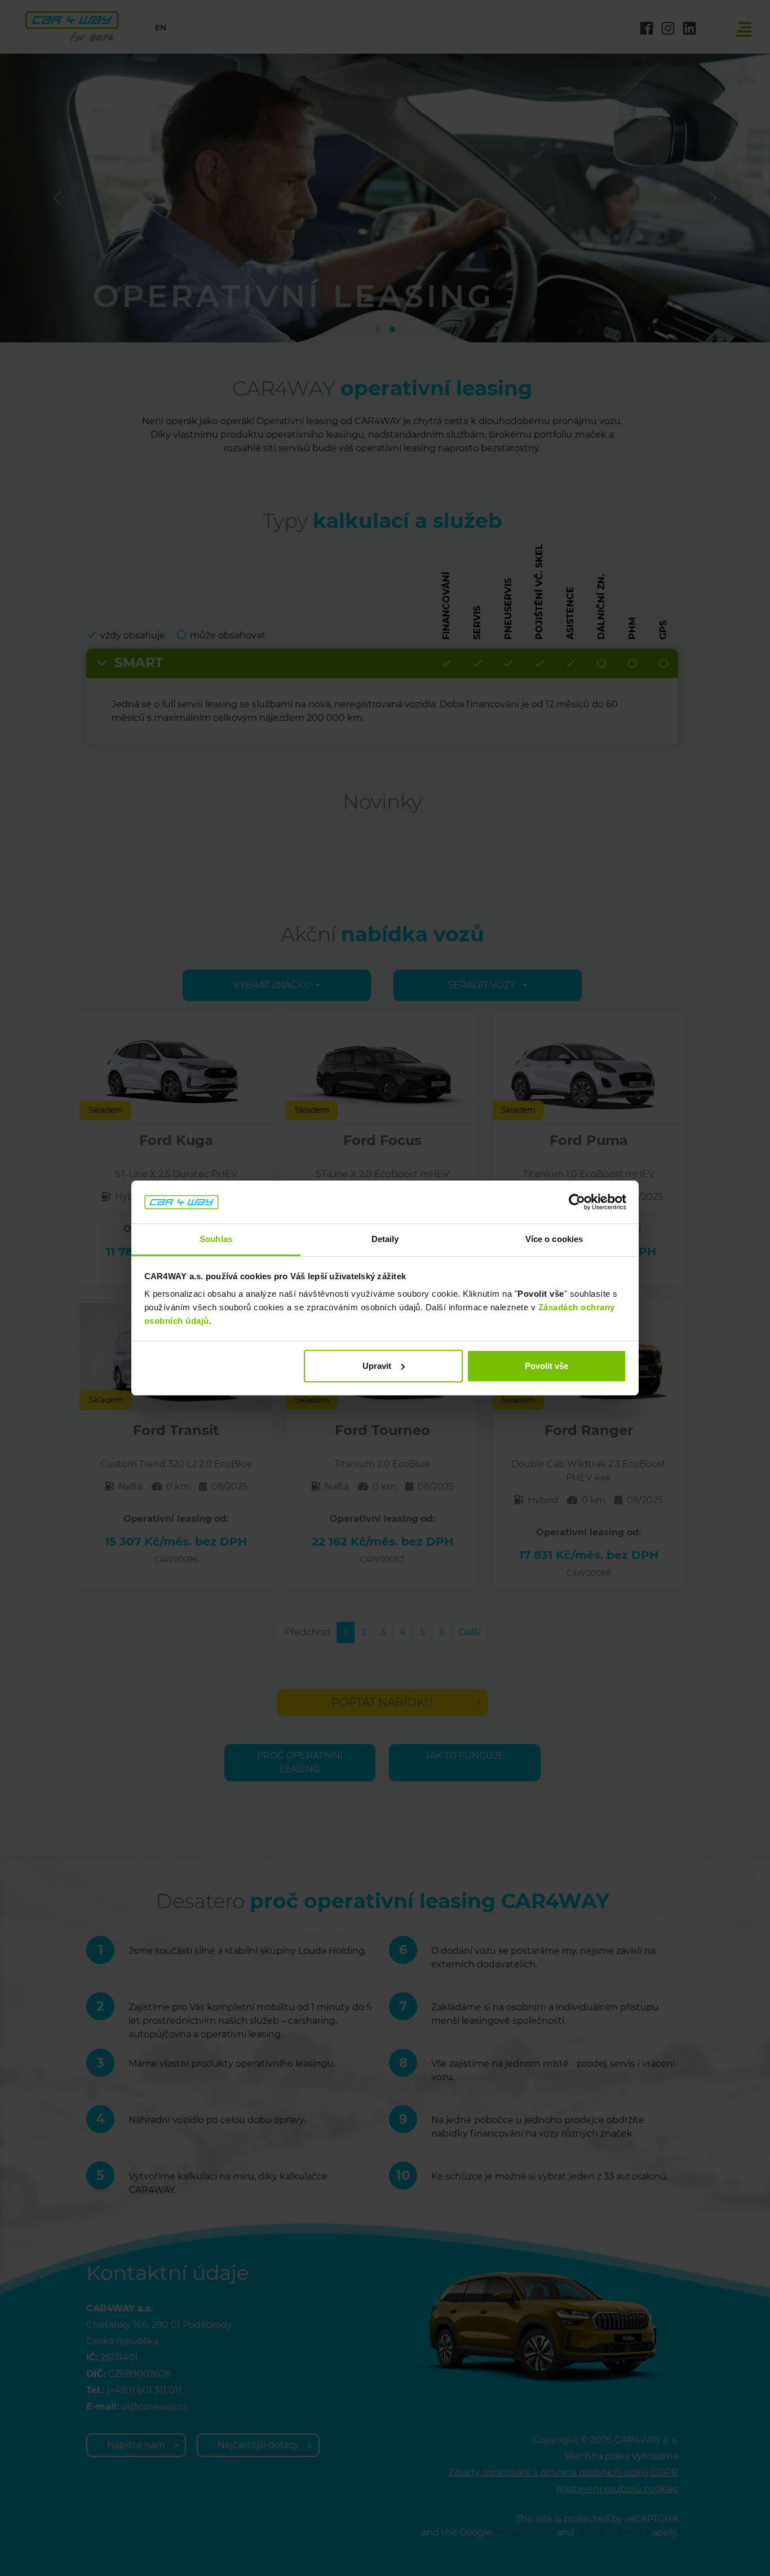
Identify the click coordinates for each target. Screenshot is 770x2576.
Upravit (377, 1366)
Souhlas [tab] (216, 1239)
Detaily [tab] (385, 1239)
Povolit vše (546, 1366)
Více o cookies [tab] (554, 1239)
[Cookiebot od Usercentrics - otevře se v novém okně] (577, 1202)
